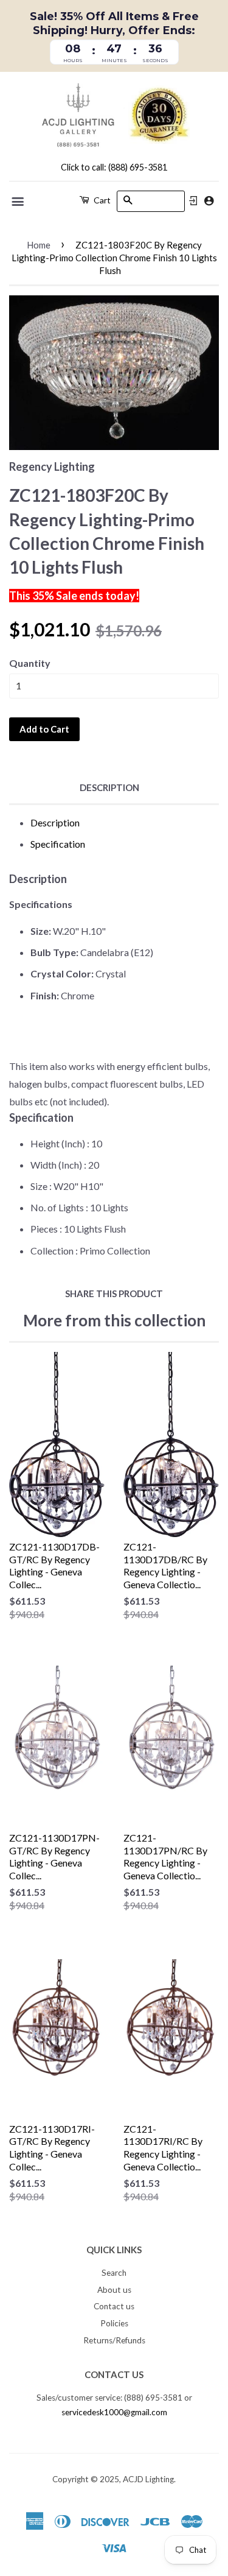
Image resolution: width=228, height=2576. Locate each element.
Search (114, 2273)
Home (39, 245)
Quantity (30, 663)
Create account (209, 201)
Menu (19, 202)
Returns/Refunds (114, 2340)
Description (109, 787)
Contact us (114, 2306)
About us (114, 2290)
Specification (58, 844)
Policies (114, 2323)
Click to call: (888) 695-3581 (114, 167)
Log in (193, 201)
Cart (101, 200)
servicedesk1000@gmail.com (114, 2412)
